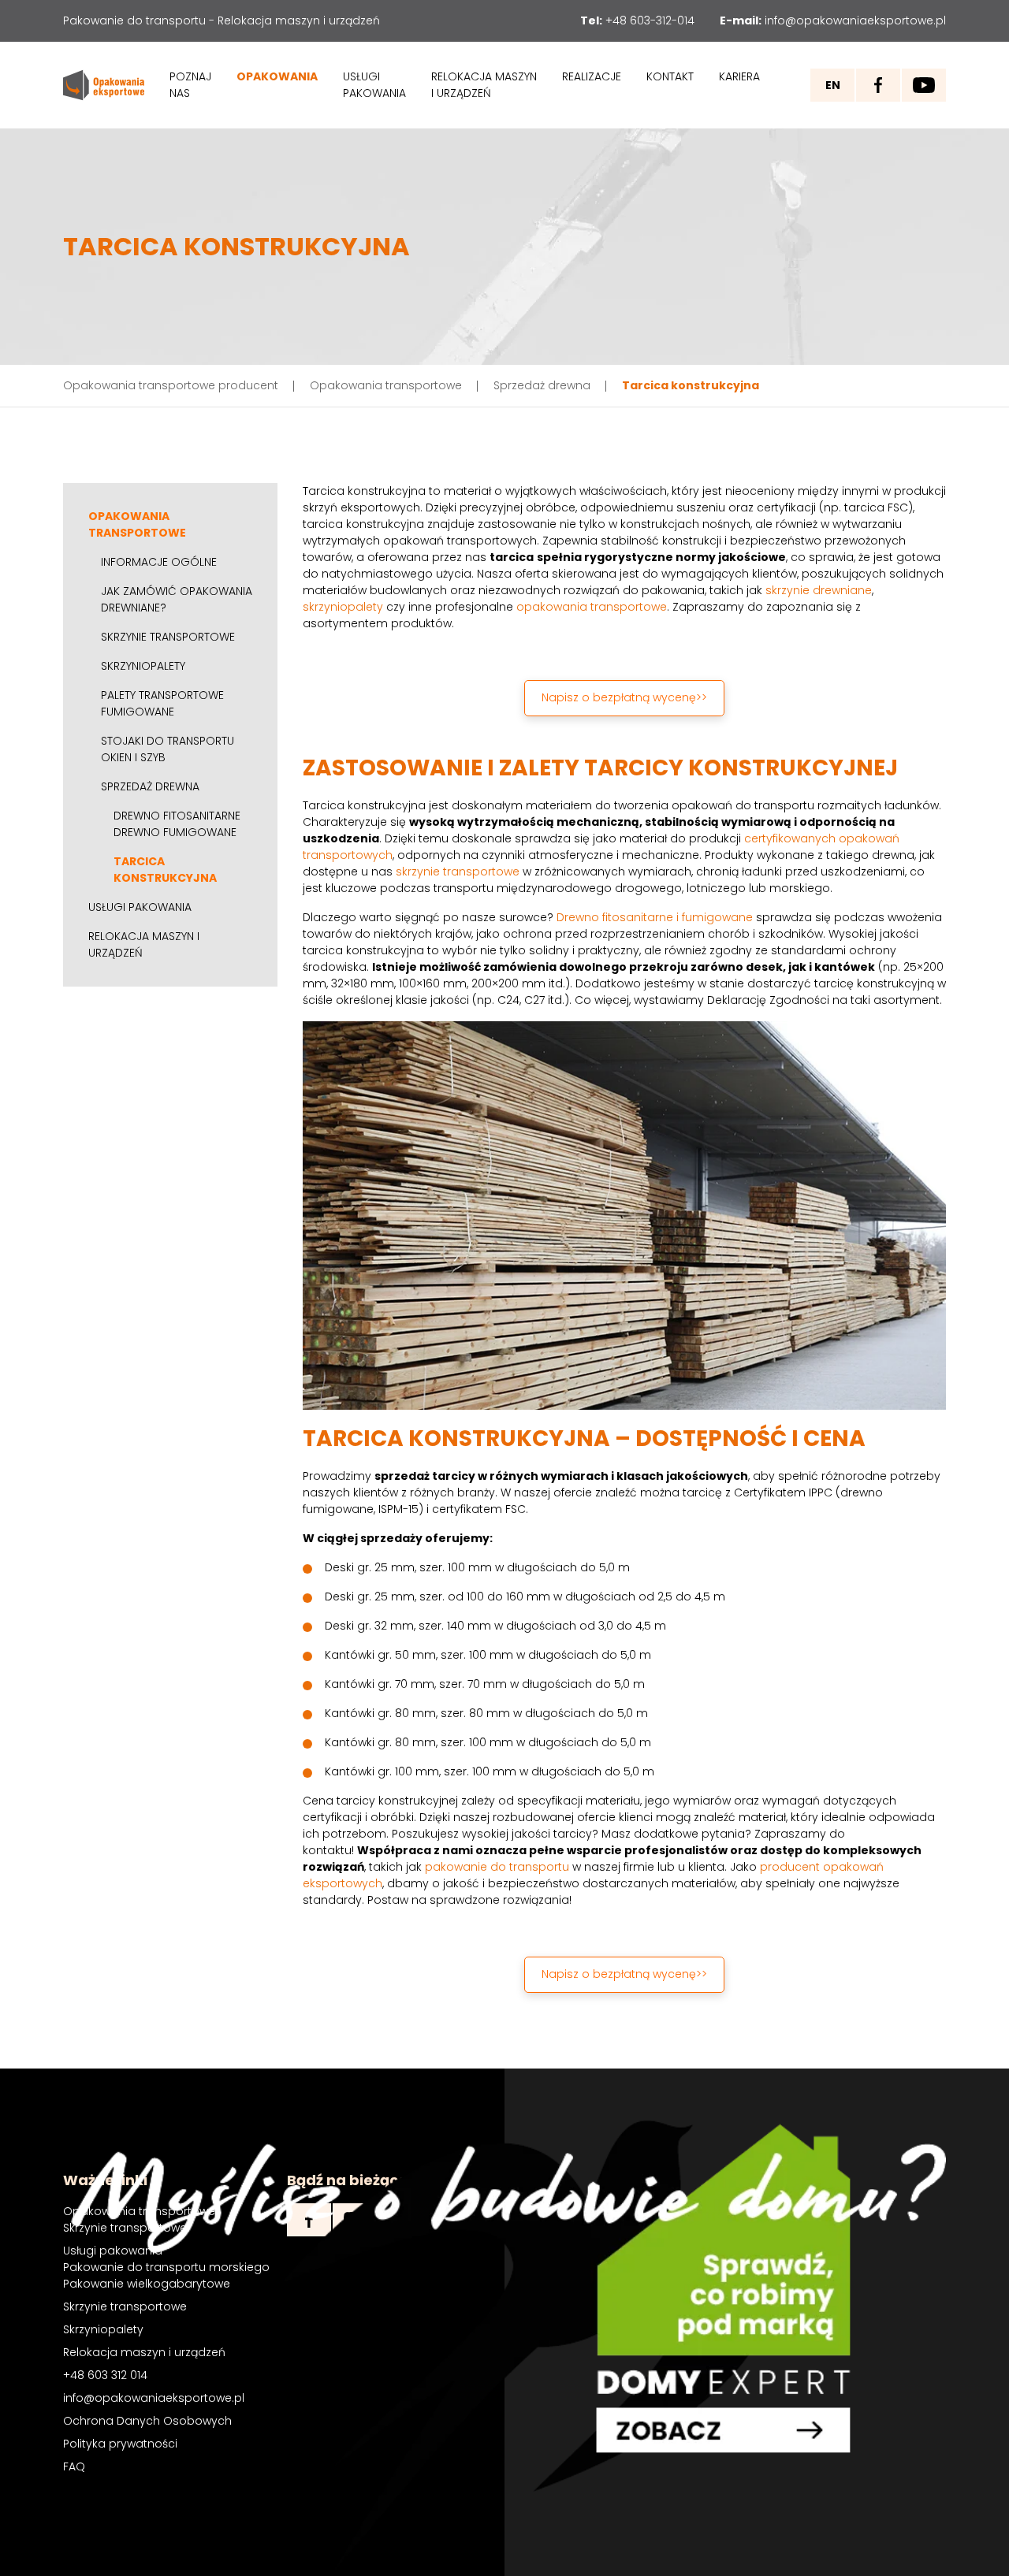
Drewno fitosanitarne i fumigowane (655, 917)
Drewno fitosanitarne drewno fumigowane (177, 824)
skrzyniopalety (343, 607)
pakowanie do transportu (497, 1867)
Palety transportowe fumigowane (162, 703)
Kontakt (670, 76)
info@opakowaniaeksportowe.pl (855, 20)
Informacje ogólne (159, 562)
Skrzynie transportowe (168, 637)
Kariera (739, 76)
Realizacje (592, 76)
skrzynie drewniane (819, 590)
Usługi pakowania (374, 85)
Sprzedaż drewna (150, 786)
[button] (624, 698)
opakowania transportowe (592, 607)
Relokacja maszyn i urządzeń (484, 85)
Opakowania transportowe (137, 524)
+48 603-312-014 (650, 20)
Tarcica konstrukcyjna (165, 870)
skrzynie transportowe (458, 872)
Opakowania (277, 76)
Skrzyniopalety (143, 666)
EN (833, 85)
